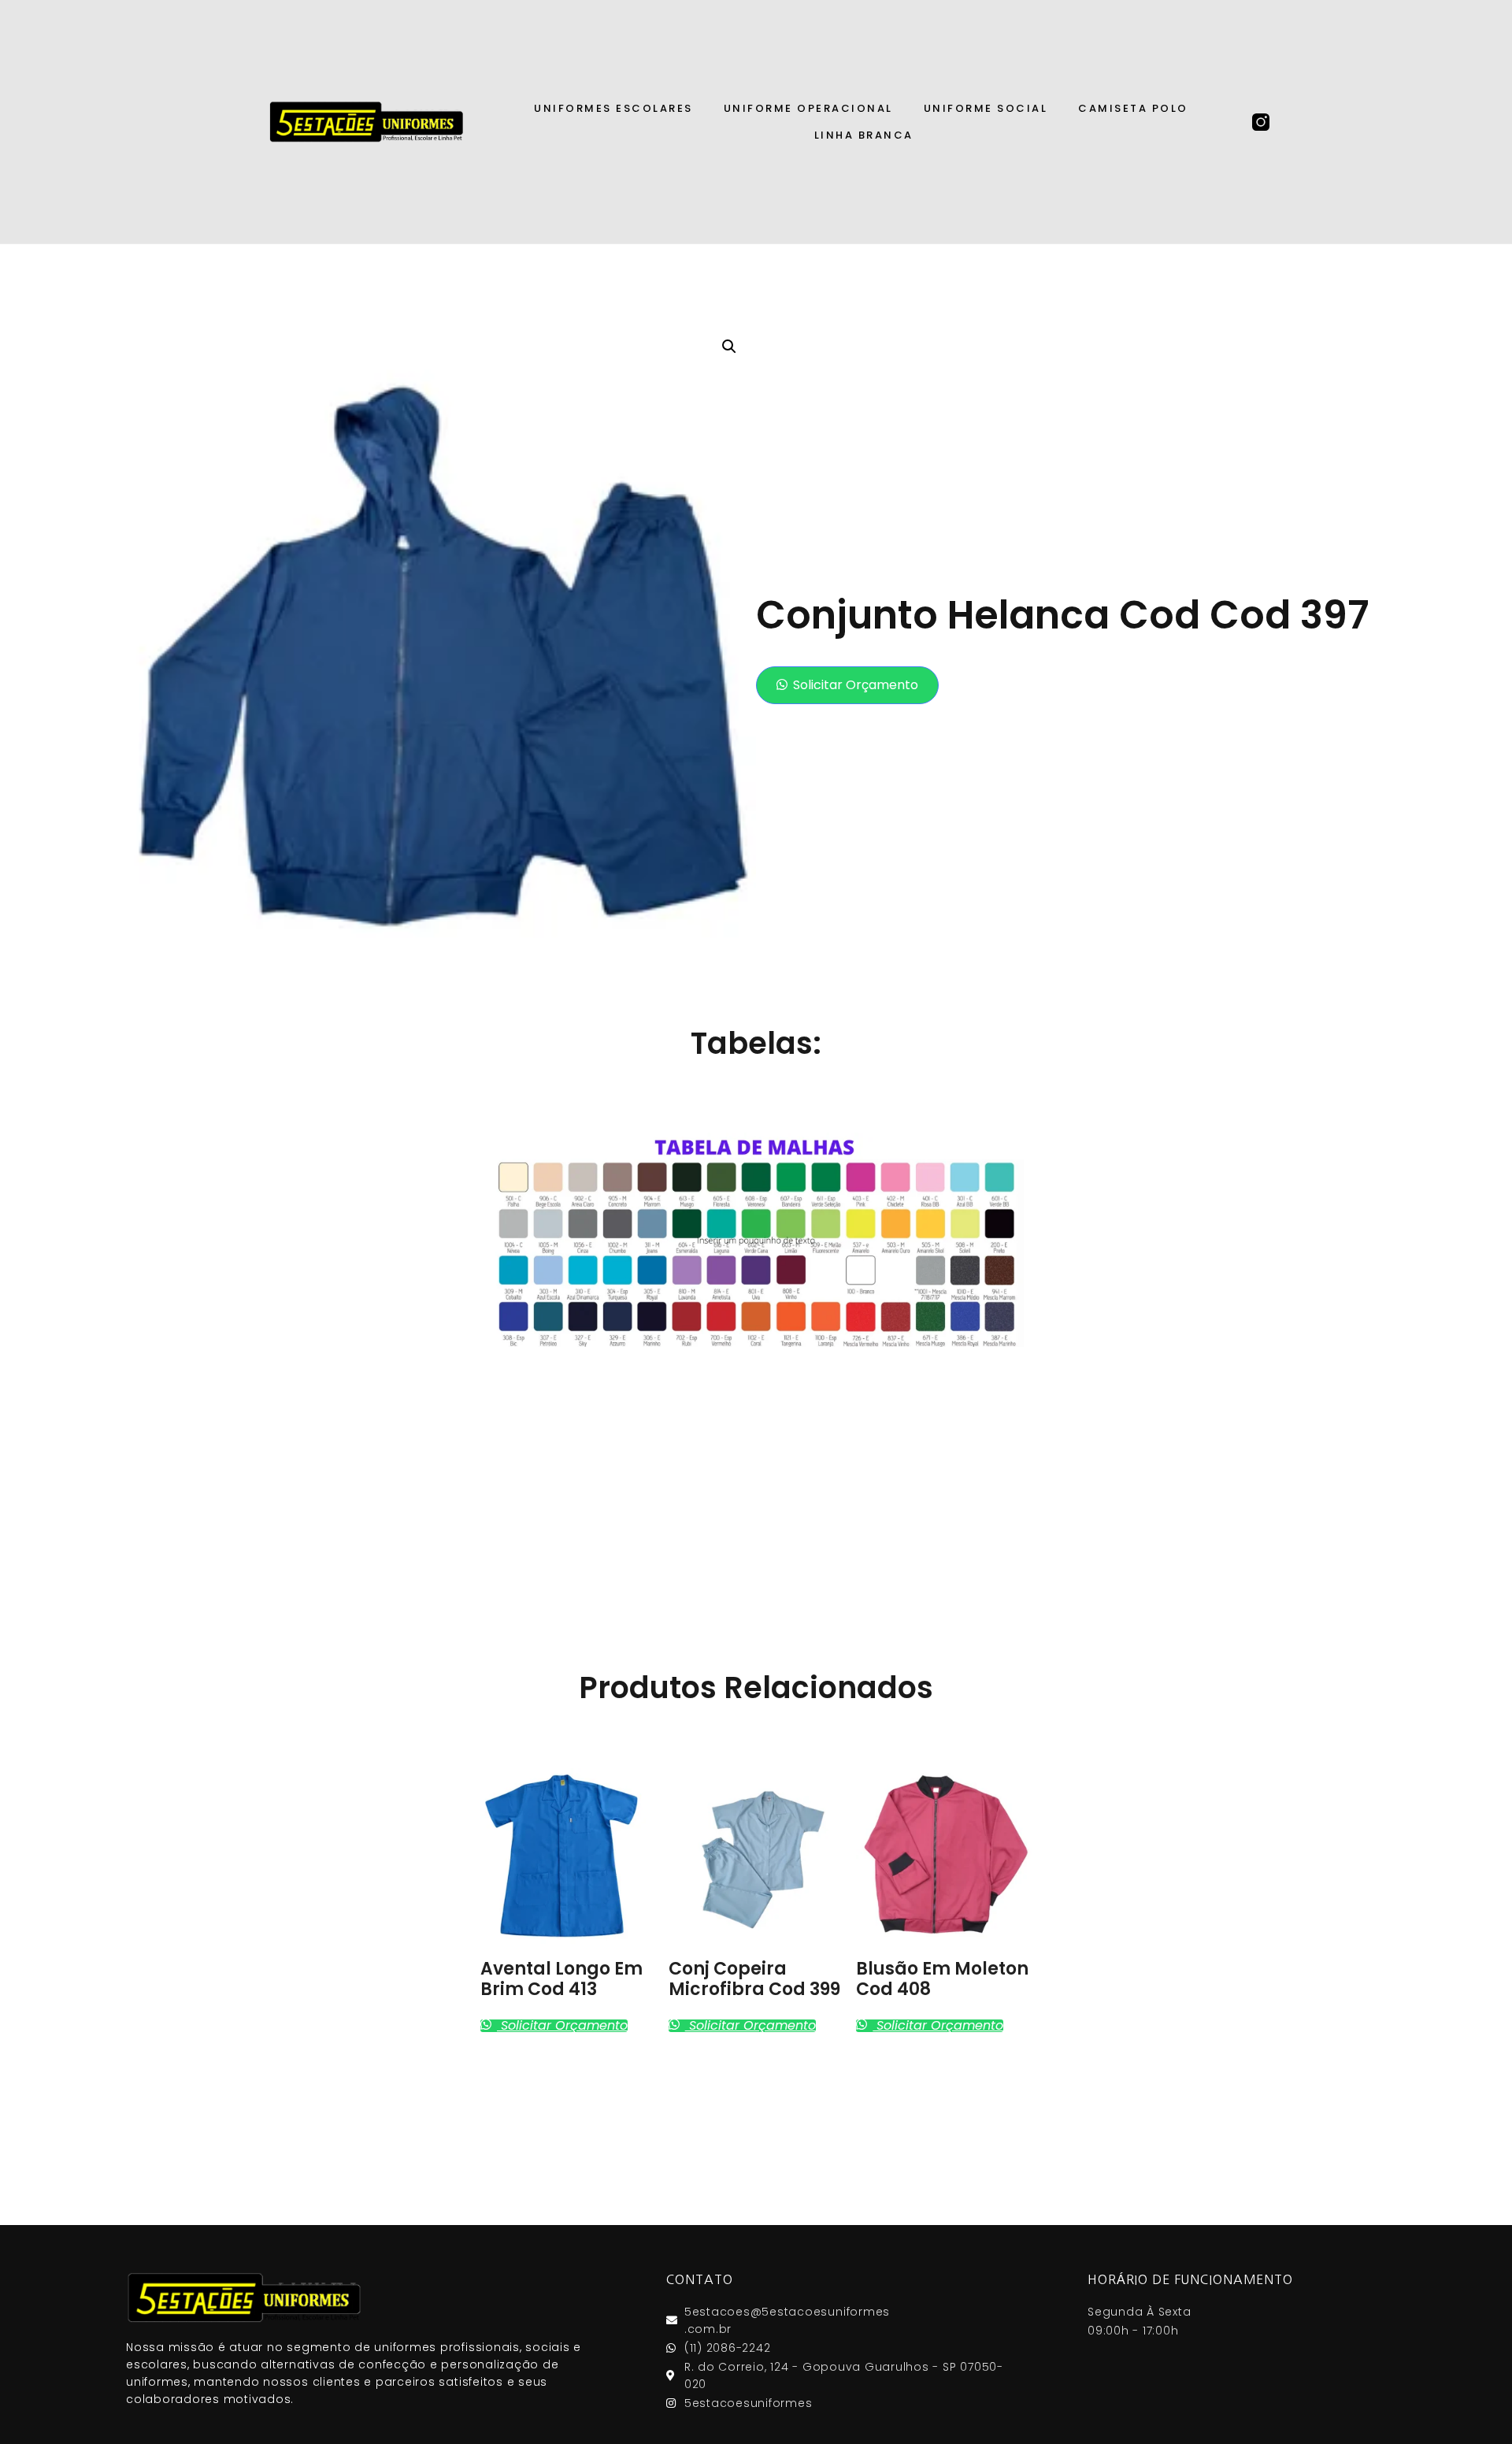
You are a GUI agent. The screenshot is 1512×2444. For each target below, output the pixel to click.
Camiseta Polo (1133, 108)
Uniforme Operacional (808, 108)
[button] (847, 685)
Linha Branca (864, 135)
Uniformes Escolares (613, 108)
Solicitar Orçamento (856, 685)
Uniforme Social (986, 108)
